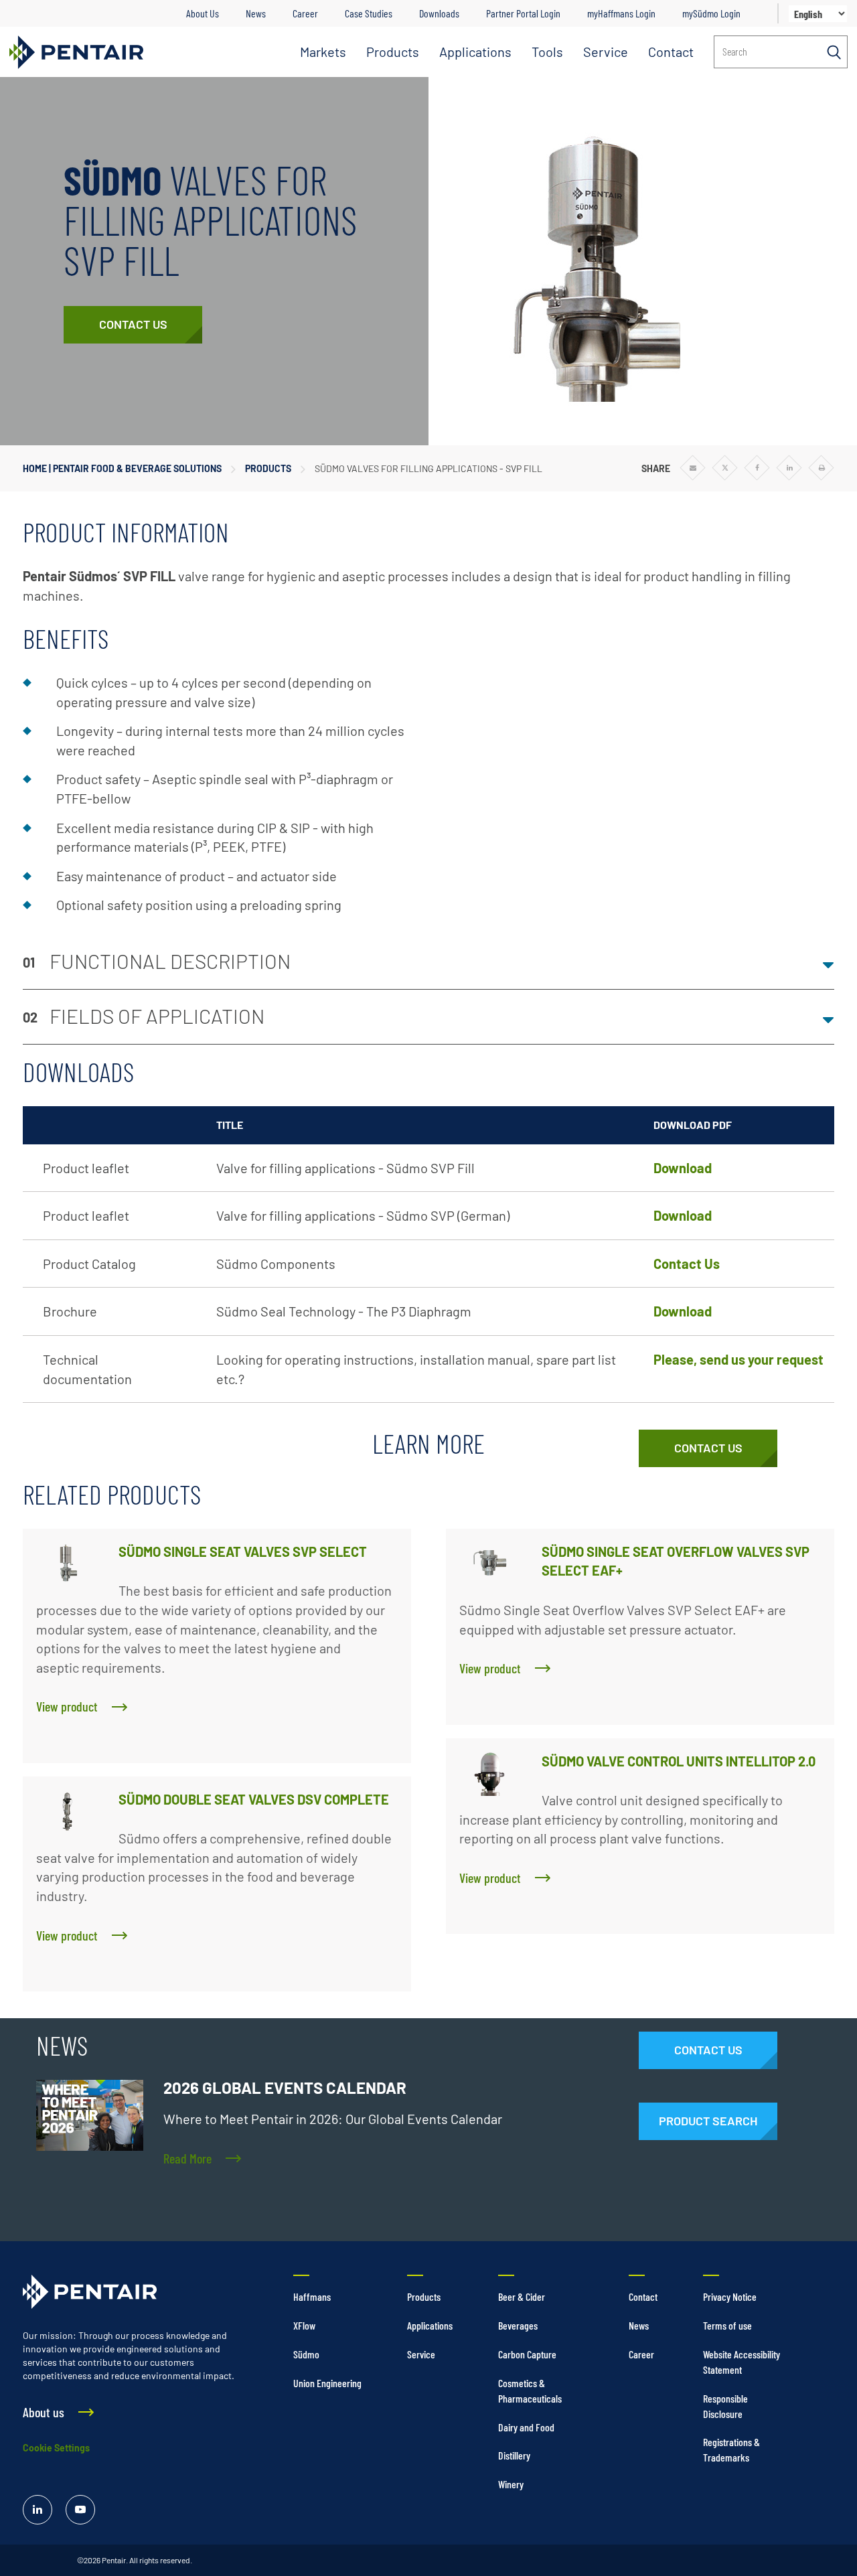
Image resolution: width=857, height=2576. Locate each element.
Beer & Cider (522, 2296)
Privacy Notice (730, 2296)
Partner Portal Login (523, 13)
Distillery (514, 2455)
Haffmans (312, 2296)
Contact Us (687, 1264)
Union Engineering (327, 2383)
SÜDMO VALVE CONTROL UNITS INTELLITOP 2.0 (679, 1761)
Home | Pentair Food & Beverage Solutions (122, 468)
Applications (475, 52)
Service (606, 52)
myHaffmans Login (621, 13)
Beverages (518, 2325)
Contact (671, 52)
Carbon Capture (527, 2354)
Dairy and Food (526, 2427)
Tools (547, 52)
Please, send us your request (738, 1359)
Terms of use (727, 2325)
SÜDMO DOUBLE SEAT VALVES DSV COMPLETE (254, 1799)
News (256, 13)
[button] (428, 962)
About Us (203, 13)
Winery (511, 2484)
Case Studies (369, 13)
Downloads (439, 13)
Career (305, 13)
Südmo (306, 2354)
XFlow (304, 2325)
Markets (323, 52)
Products (393, 52)
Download (683, 1168)
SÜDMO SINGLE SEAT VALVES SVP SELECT (243, 1551)
